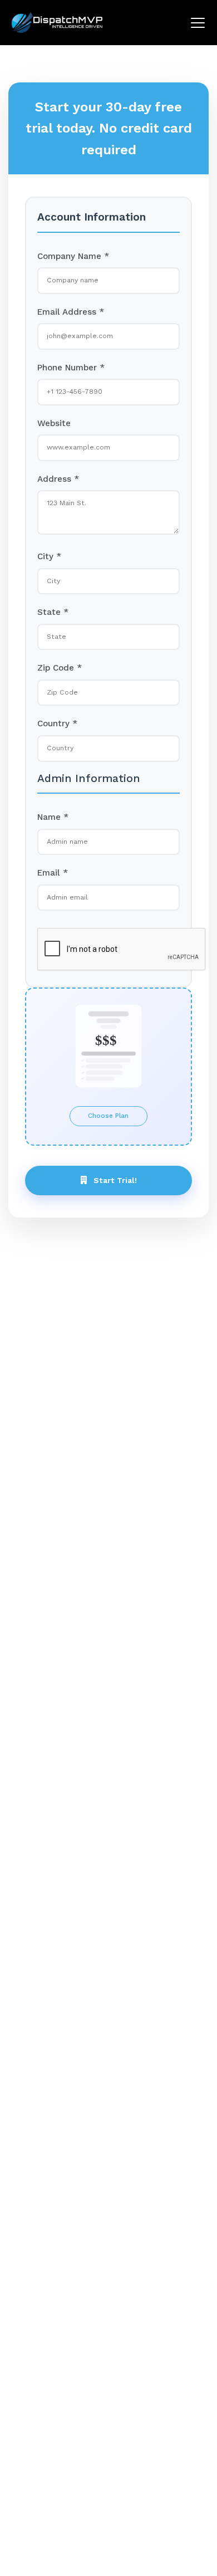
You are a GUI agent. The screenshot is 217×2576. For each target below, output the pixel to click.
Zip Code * (60, 684)
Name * (53, 838)
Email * (53, 896)
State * (53, 625)
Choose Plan (108, 1145)
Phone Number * (71, 373)
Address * (58, 489)
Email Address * (71, 315)
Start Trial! (115, 1214)
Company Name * (73, 256)
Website (54, 431)
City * (49, 567)
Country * (57, 742)
